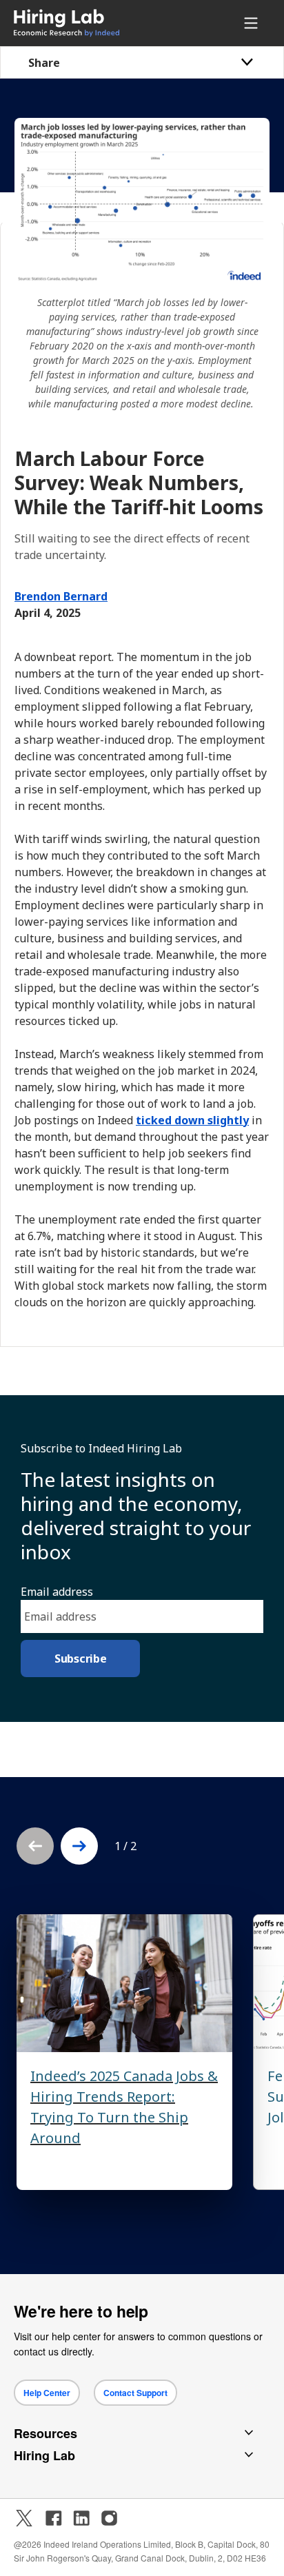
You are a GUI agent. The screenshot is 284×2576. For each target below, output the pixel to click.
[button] (79, 1846)
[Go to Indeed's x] (24, 2518)
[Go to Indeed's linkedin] (81, 2518)
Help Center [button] (47, 2393)
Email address (57, 1592)
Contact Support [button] (135, 2393)
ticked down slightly (192, 1120)
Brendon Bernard (61, 596)
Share (44, 63)
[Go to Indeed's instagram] (109, 2518)
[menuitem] (91, 23)
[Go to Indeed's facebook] (54, 2518)
